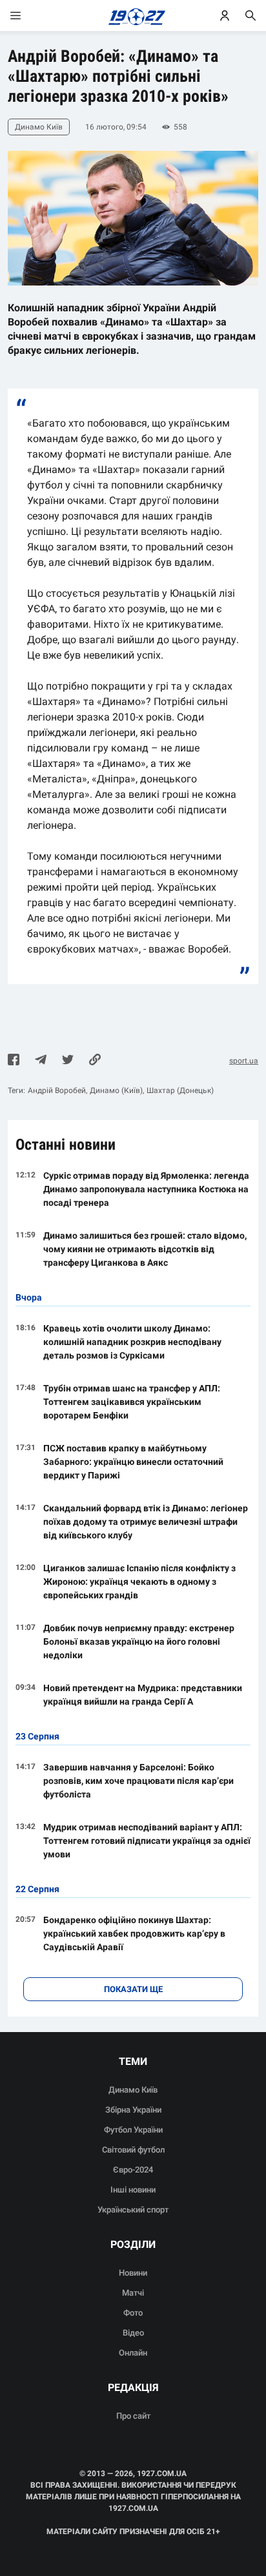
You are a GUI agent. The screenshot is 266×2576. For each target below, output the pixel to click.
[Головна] (133, 15)
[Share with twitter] (68, 1061)
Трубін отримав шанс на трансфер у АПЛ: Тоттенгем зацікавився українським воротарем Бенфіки (132, 1402)
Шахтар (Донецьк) (180, 1090)
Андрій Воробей (57, 1090)
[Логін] (225, 15)
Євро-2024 (133, 2170)
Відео (133, 2333)
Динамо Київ (133, 2090)
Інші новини (133, 2190)
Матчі (133, 2293)
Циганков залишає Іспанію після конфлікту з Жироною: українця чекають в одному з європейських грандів (139, 1582)
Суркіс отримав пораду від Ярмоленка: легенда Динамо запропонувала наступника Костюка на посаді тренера (146, 1189)
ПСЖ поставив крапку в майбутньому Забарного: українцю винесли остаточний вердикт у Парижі (133, 1462)
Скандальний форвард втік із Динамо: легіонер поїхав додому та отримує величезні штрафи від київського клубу (146, 1522)
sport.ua (244, 1061)
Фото (133, 2313)
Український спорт (133, 2210)
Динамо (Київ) (116, 1090)
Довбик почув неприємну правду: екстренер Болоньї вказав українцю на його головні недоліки (139, 1641)
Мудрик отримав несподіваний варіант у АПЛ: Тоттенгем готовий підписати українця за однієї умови (147, 1841)
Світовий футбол (133, 2150)
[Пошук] (251, 15)
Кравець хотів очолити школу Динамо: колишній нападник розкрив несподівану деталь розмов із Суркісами (132, 1342)
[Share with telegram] (41, 1061)
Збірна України (133, 2110)
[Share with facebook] (14, 1061)
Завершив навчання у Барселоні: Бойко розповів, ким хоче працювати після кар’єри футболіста (138, 1781)
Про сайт (133, 2416)
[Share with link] (95, 1061)
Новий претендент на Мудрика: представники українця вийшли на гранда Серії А (143, 1695)
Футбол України (133, 2130)
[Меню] (28, 15)
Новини (133, 2273)
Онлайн (133, 2353)
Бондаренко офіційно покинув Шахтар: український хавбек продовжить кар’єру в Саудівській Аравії (134, 1933)
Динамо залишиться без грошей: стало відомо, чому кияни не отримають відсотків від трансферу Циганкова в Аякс (145, 1249)
